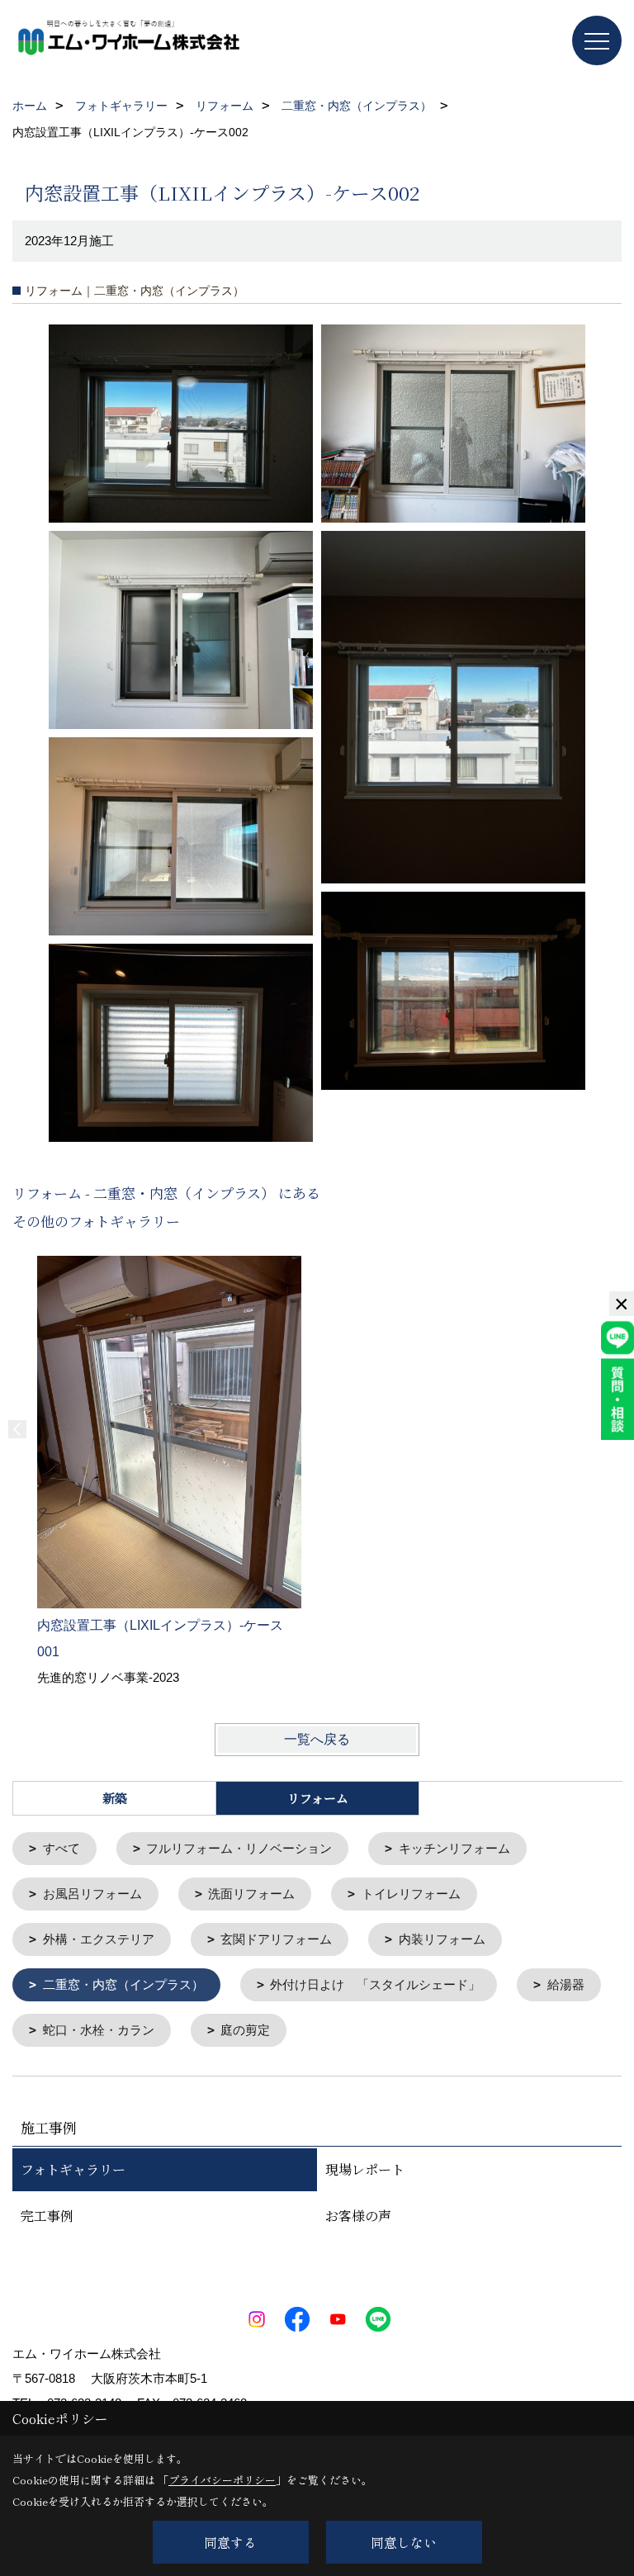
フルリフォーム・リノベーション (239, 1848)
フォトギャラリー (73, 2169)
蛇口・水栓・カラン (99, 2030)
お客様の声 (358, 2216)
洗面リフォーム (251, 1894)
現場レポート (365, 2169)
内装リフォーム (442, 1939)
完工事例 (47, 2216)
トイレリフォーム (411, 1894)
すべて (62, 1848)
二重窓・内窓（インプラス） (123, 1984)
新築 (115, 1798)
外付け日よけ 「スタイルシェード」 (375, 1984)
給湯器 (566, 1984)
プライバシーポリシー (222, 2480)
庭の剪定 (245, 2030)
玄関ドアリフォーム (276, 1939)
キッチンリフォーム (454, 1848)
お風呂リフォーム (92, 1894)
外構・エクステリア (99, 1939)
